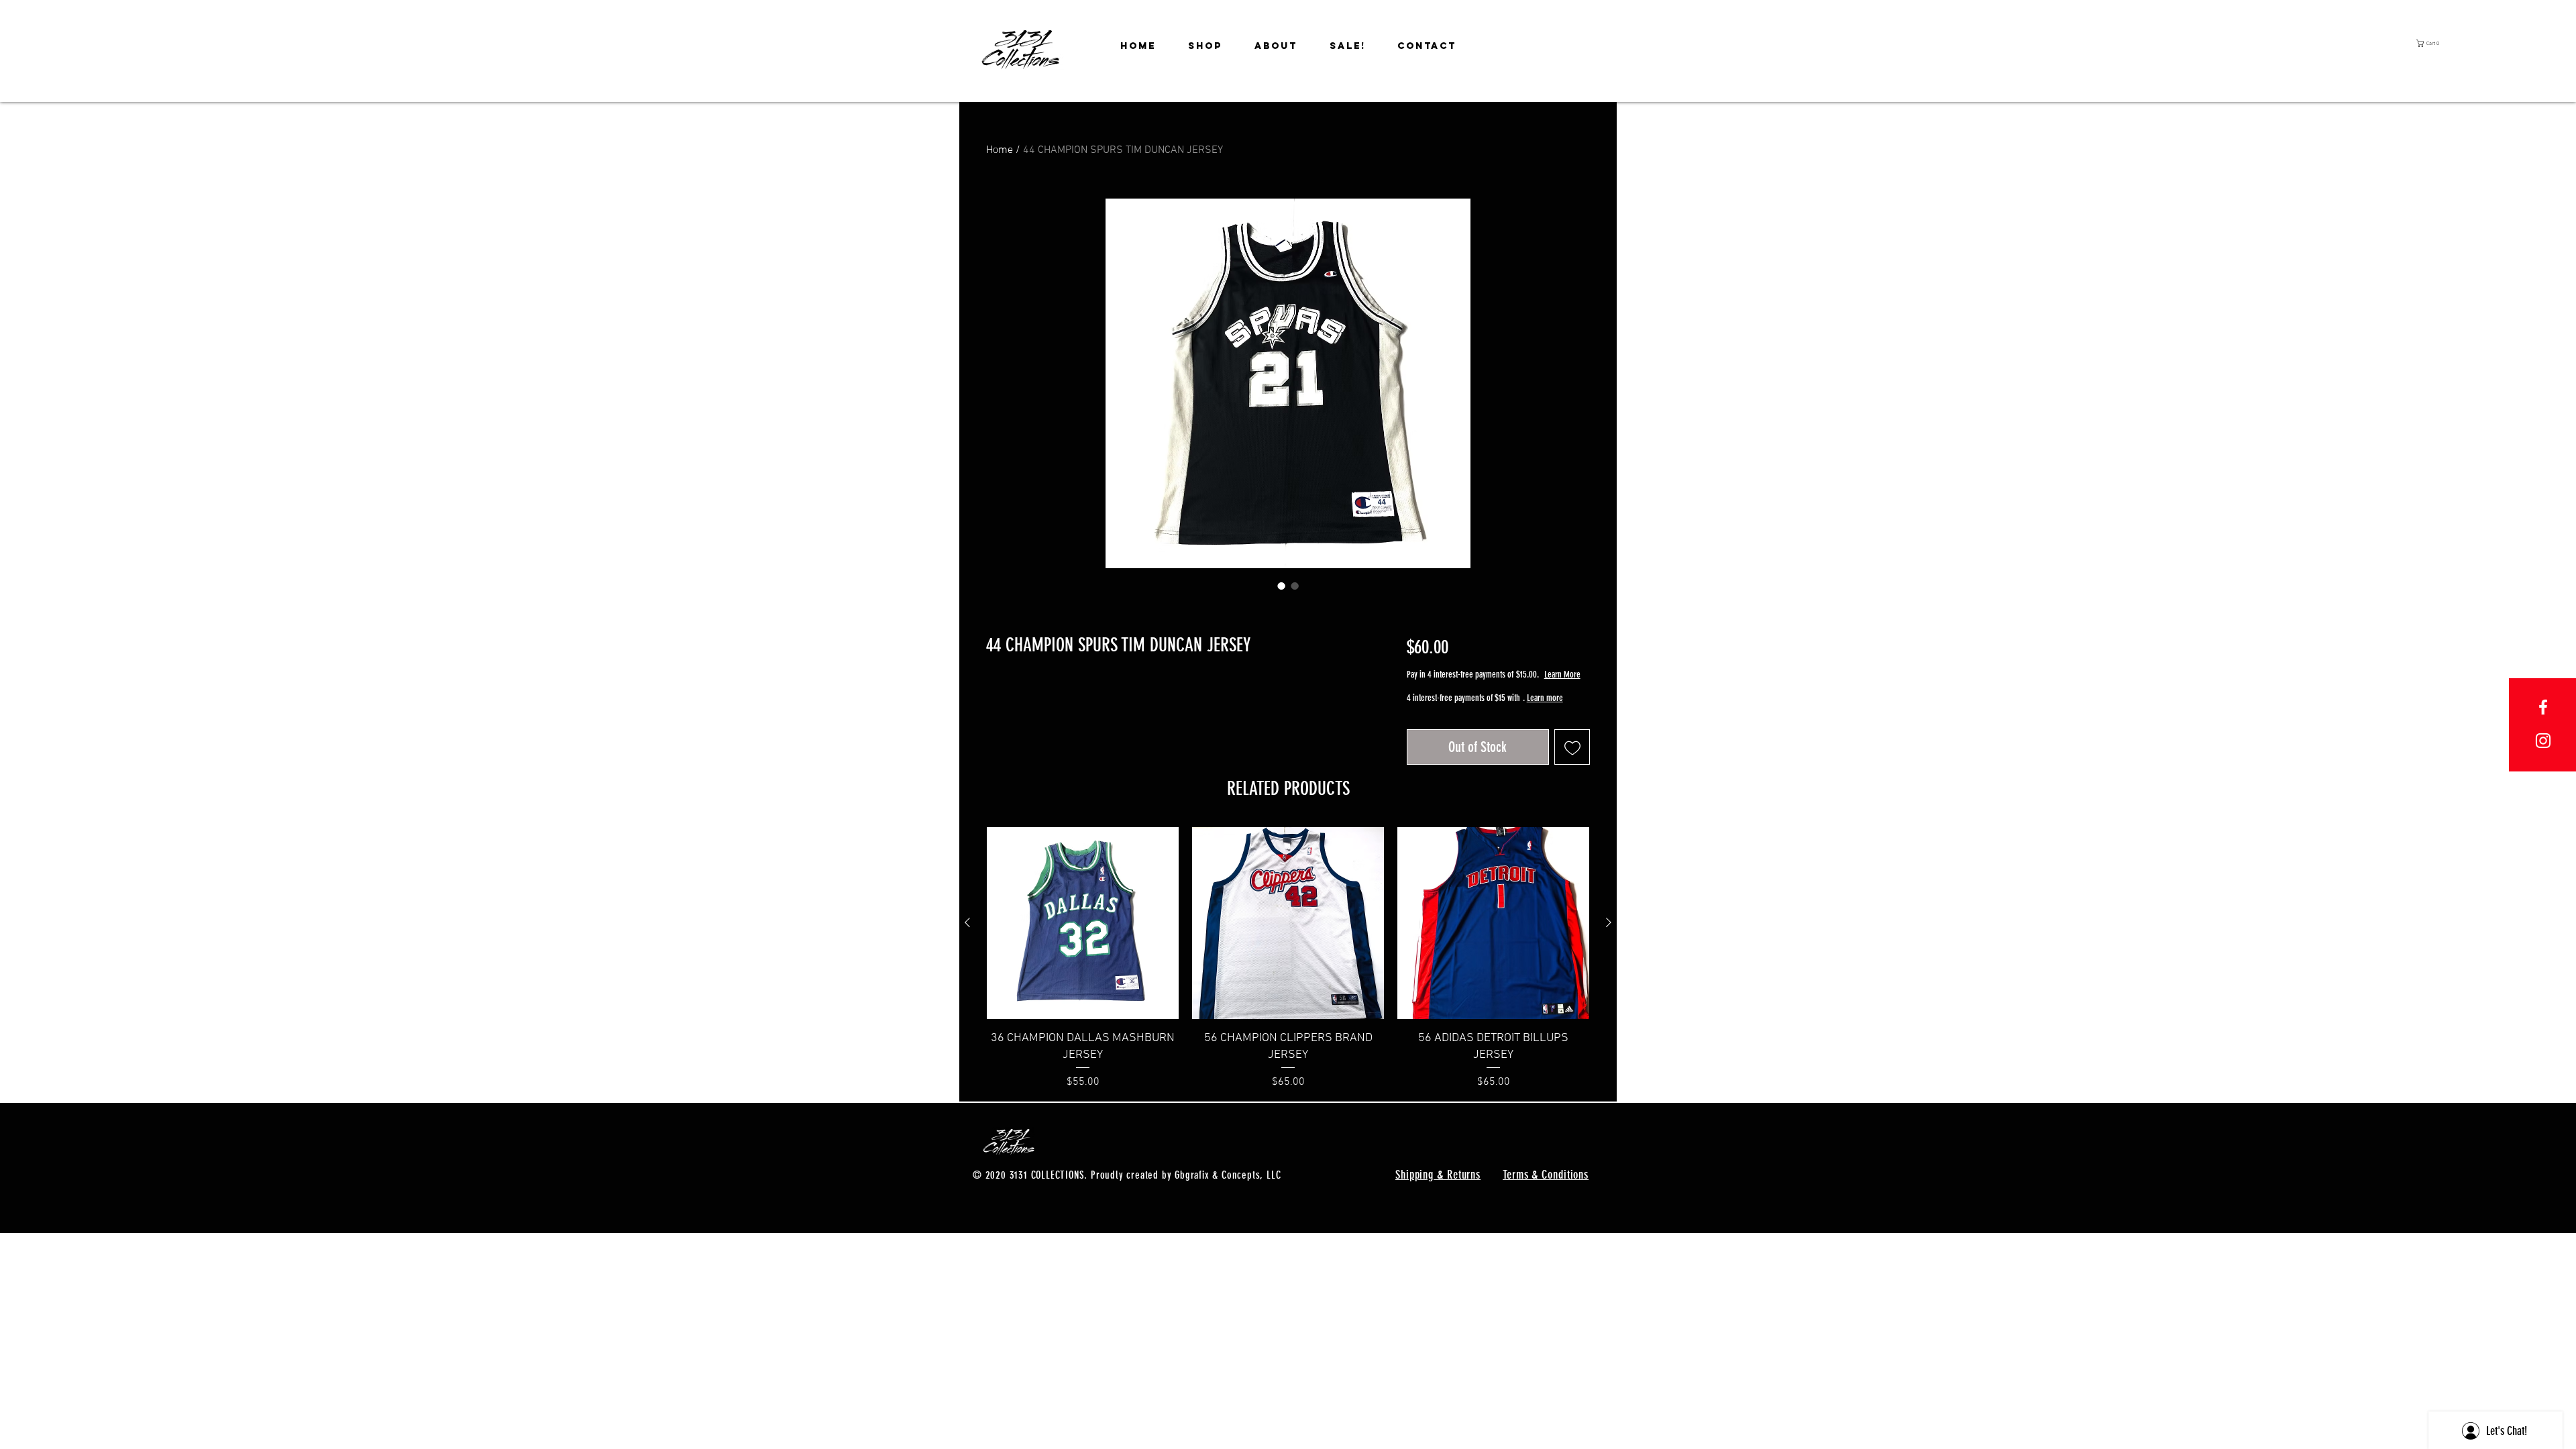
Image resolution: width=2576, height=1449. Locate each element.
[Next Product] (1609, 946)
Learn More (1500, 688)
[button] (2435, 43)
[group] (1288, 982)
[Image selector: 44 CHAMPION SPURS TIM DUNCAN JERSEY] (1281, 586)
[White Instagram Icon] (2543, 741)
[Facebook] (2543, 707)
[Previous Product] (967, 946)
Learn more (1427, 725)
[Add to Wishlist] (1572, 771)
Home (1000, 150)
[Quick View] (1083, 947)
